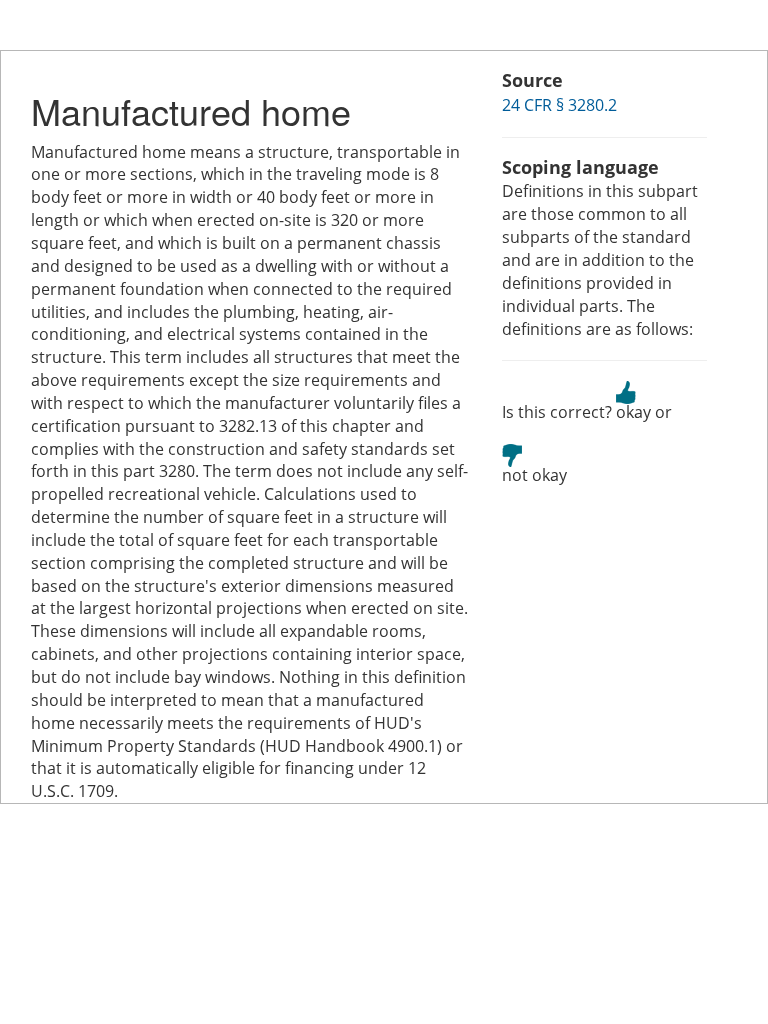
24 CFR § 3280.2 (559, 105)
